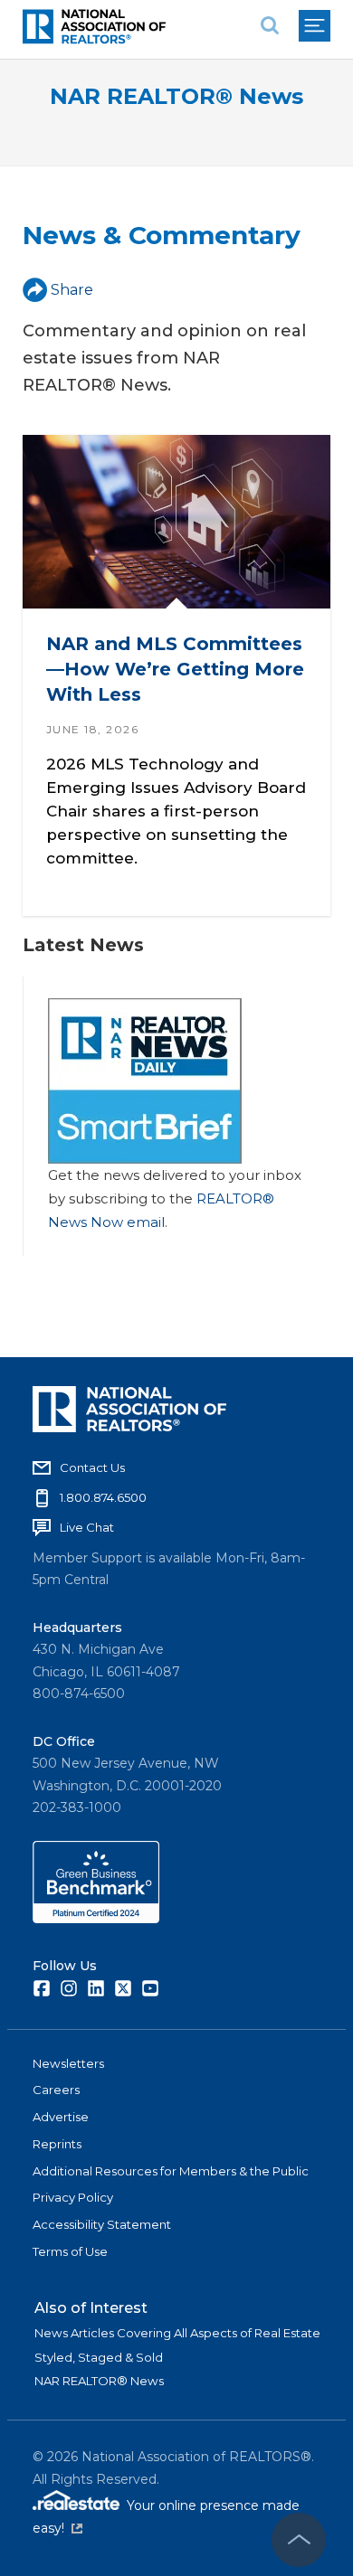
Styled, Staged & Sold (99, 2357)
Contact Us (92, 1467)
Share (72, 290)
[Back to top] (299, 2540)
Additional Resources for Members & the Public (171, 2171)
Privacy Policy (73, 2197)
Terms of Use (70, 2251)
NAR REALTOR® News (176, 96)
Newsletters (68, 2063)
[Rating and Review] (96, 1919)
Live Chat (87, 1527)
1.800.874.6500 (103, 1497)
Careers (56, 2090)
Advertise (61, 2117)
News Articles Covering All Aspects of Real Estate (177, 2333)
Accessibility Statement (102, 2224)
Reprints (57, 2144)
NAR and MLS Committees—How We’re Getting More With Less (175, 669)
